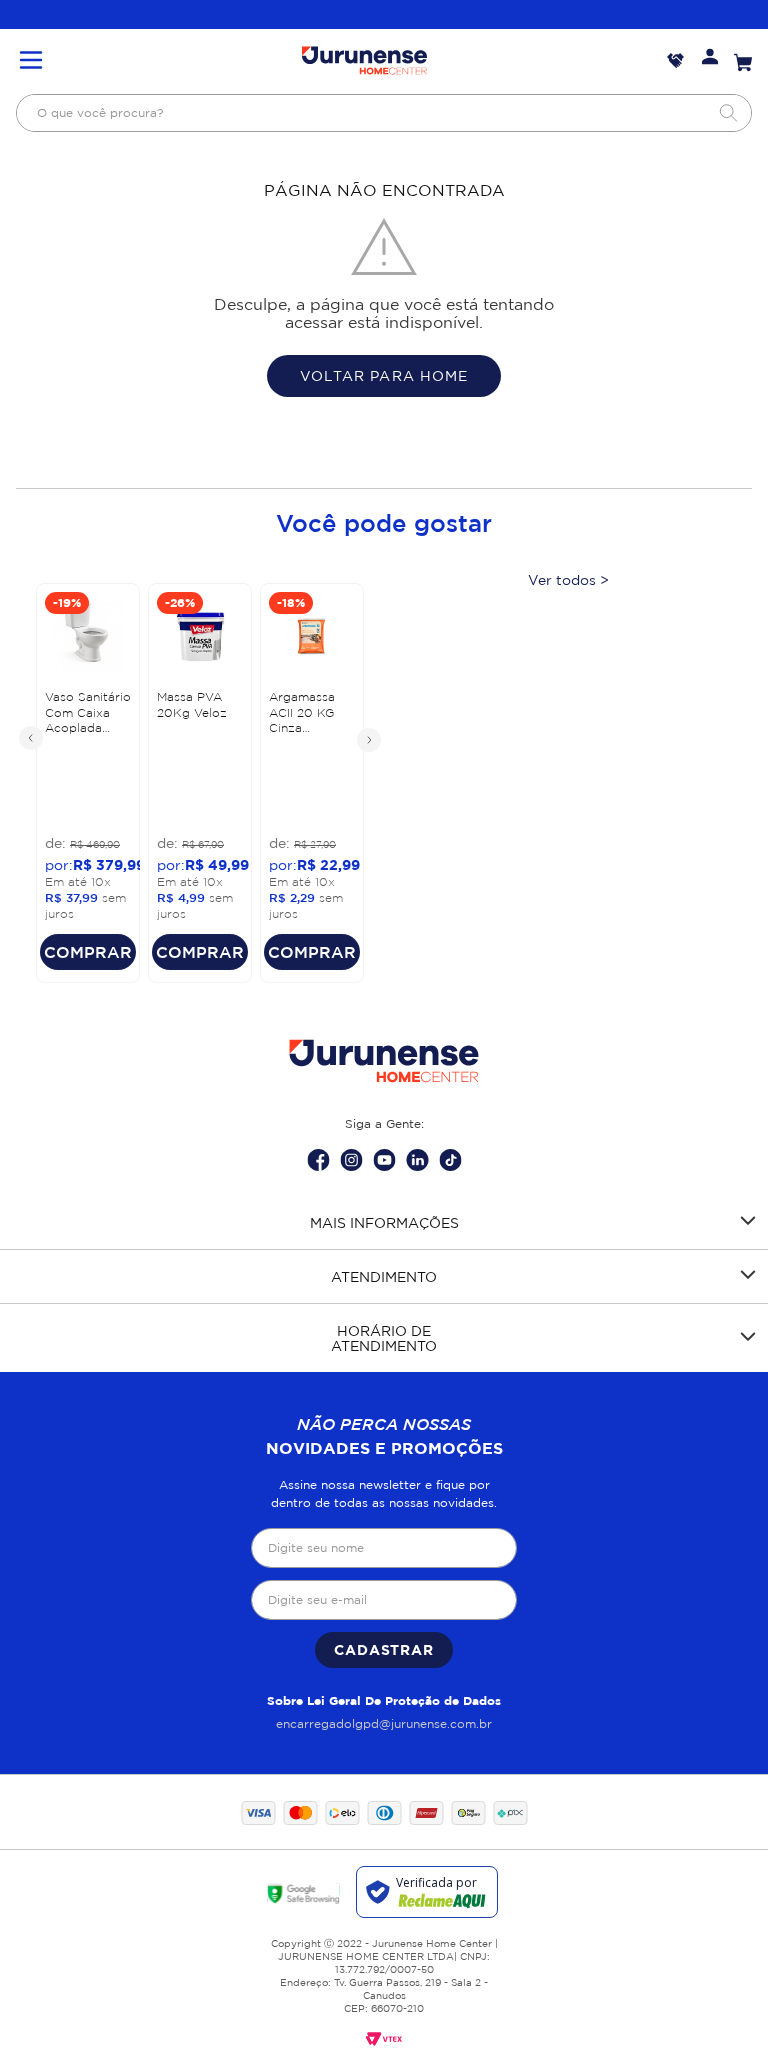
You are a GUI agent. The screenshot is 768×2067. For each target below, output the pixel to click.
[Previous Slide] (32, 739)
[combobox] (384, 113)
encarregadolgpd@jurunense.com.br (384, 1723)
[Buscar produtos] (728, 113)
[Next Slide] (368, 739)
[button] (31, 61)
